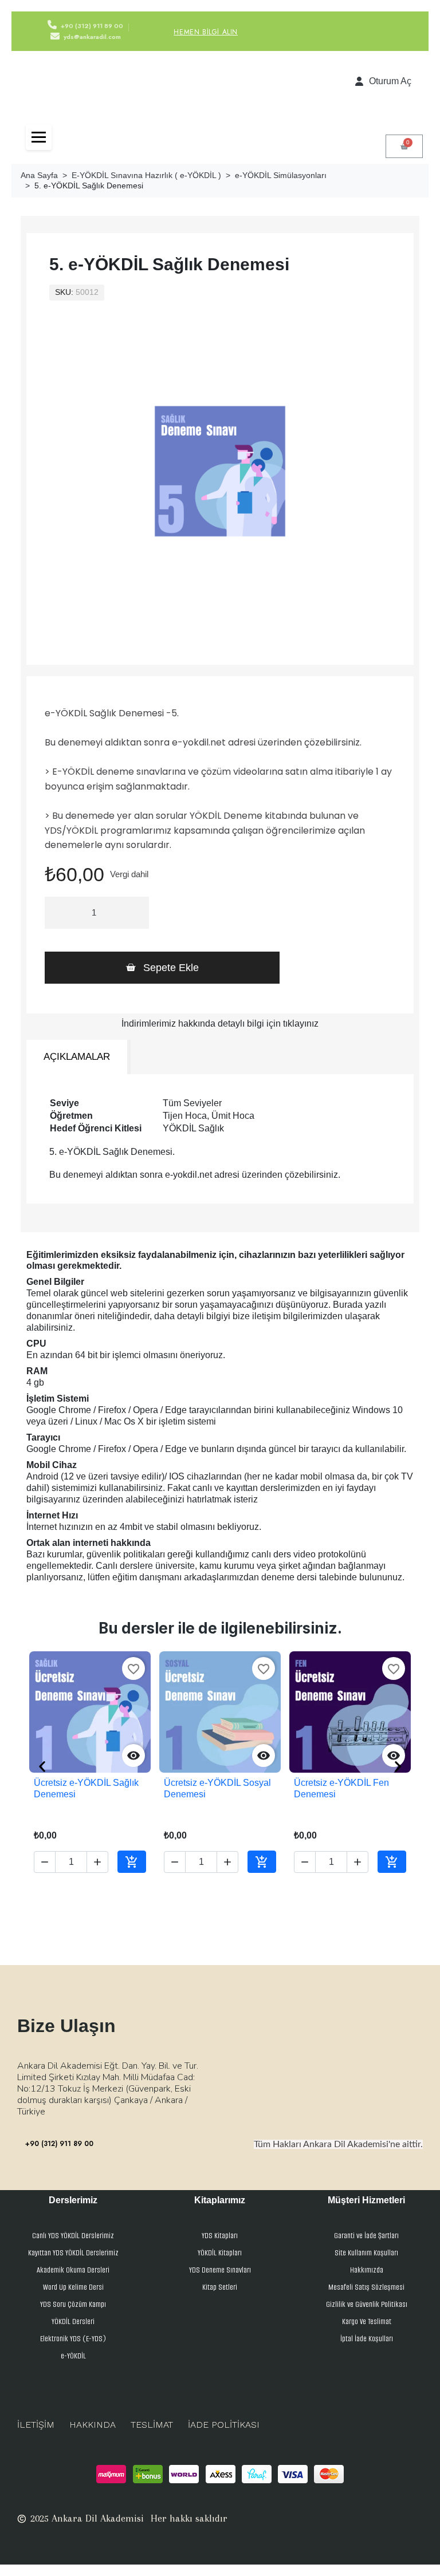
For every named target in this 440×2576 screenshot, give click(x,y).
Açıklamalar (77, 1057)
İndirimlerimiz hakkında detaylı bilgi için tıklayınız (220, 1023)
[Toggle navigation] (39, 137)
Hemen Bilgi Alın (206, 32)
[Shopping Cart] (404, 146)
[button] (162, 968)
